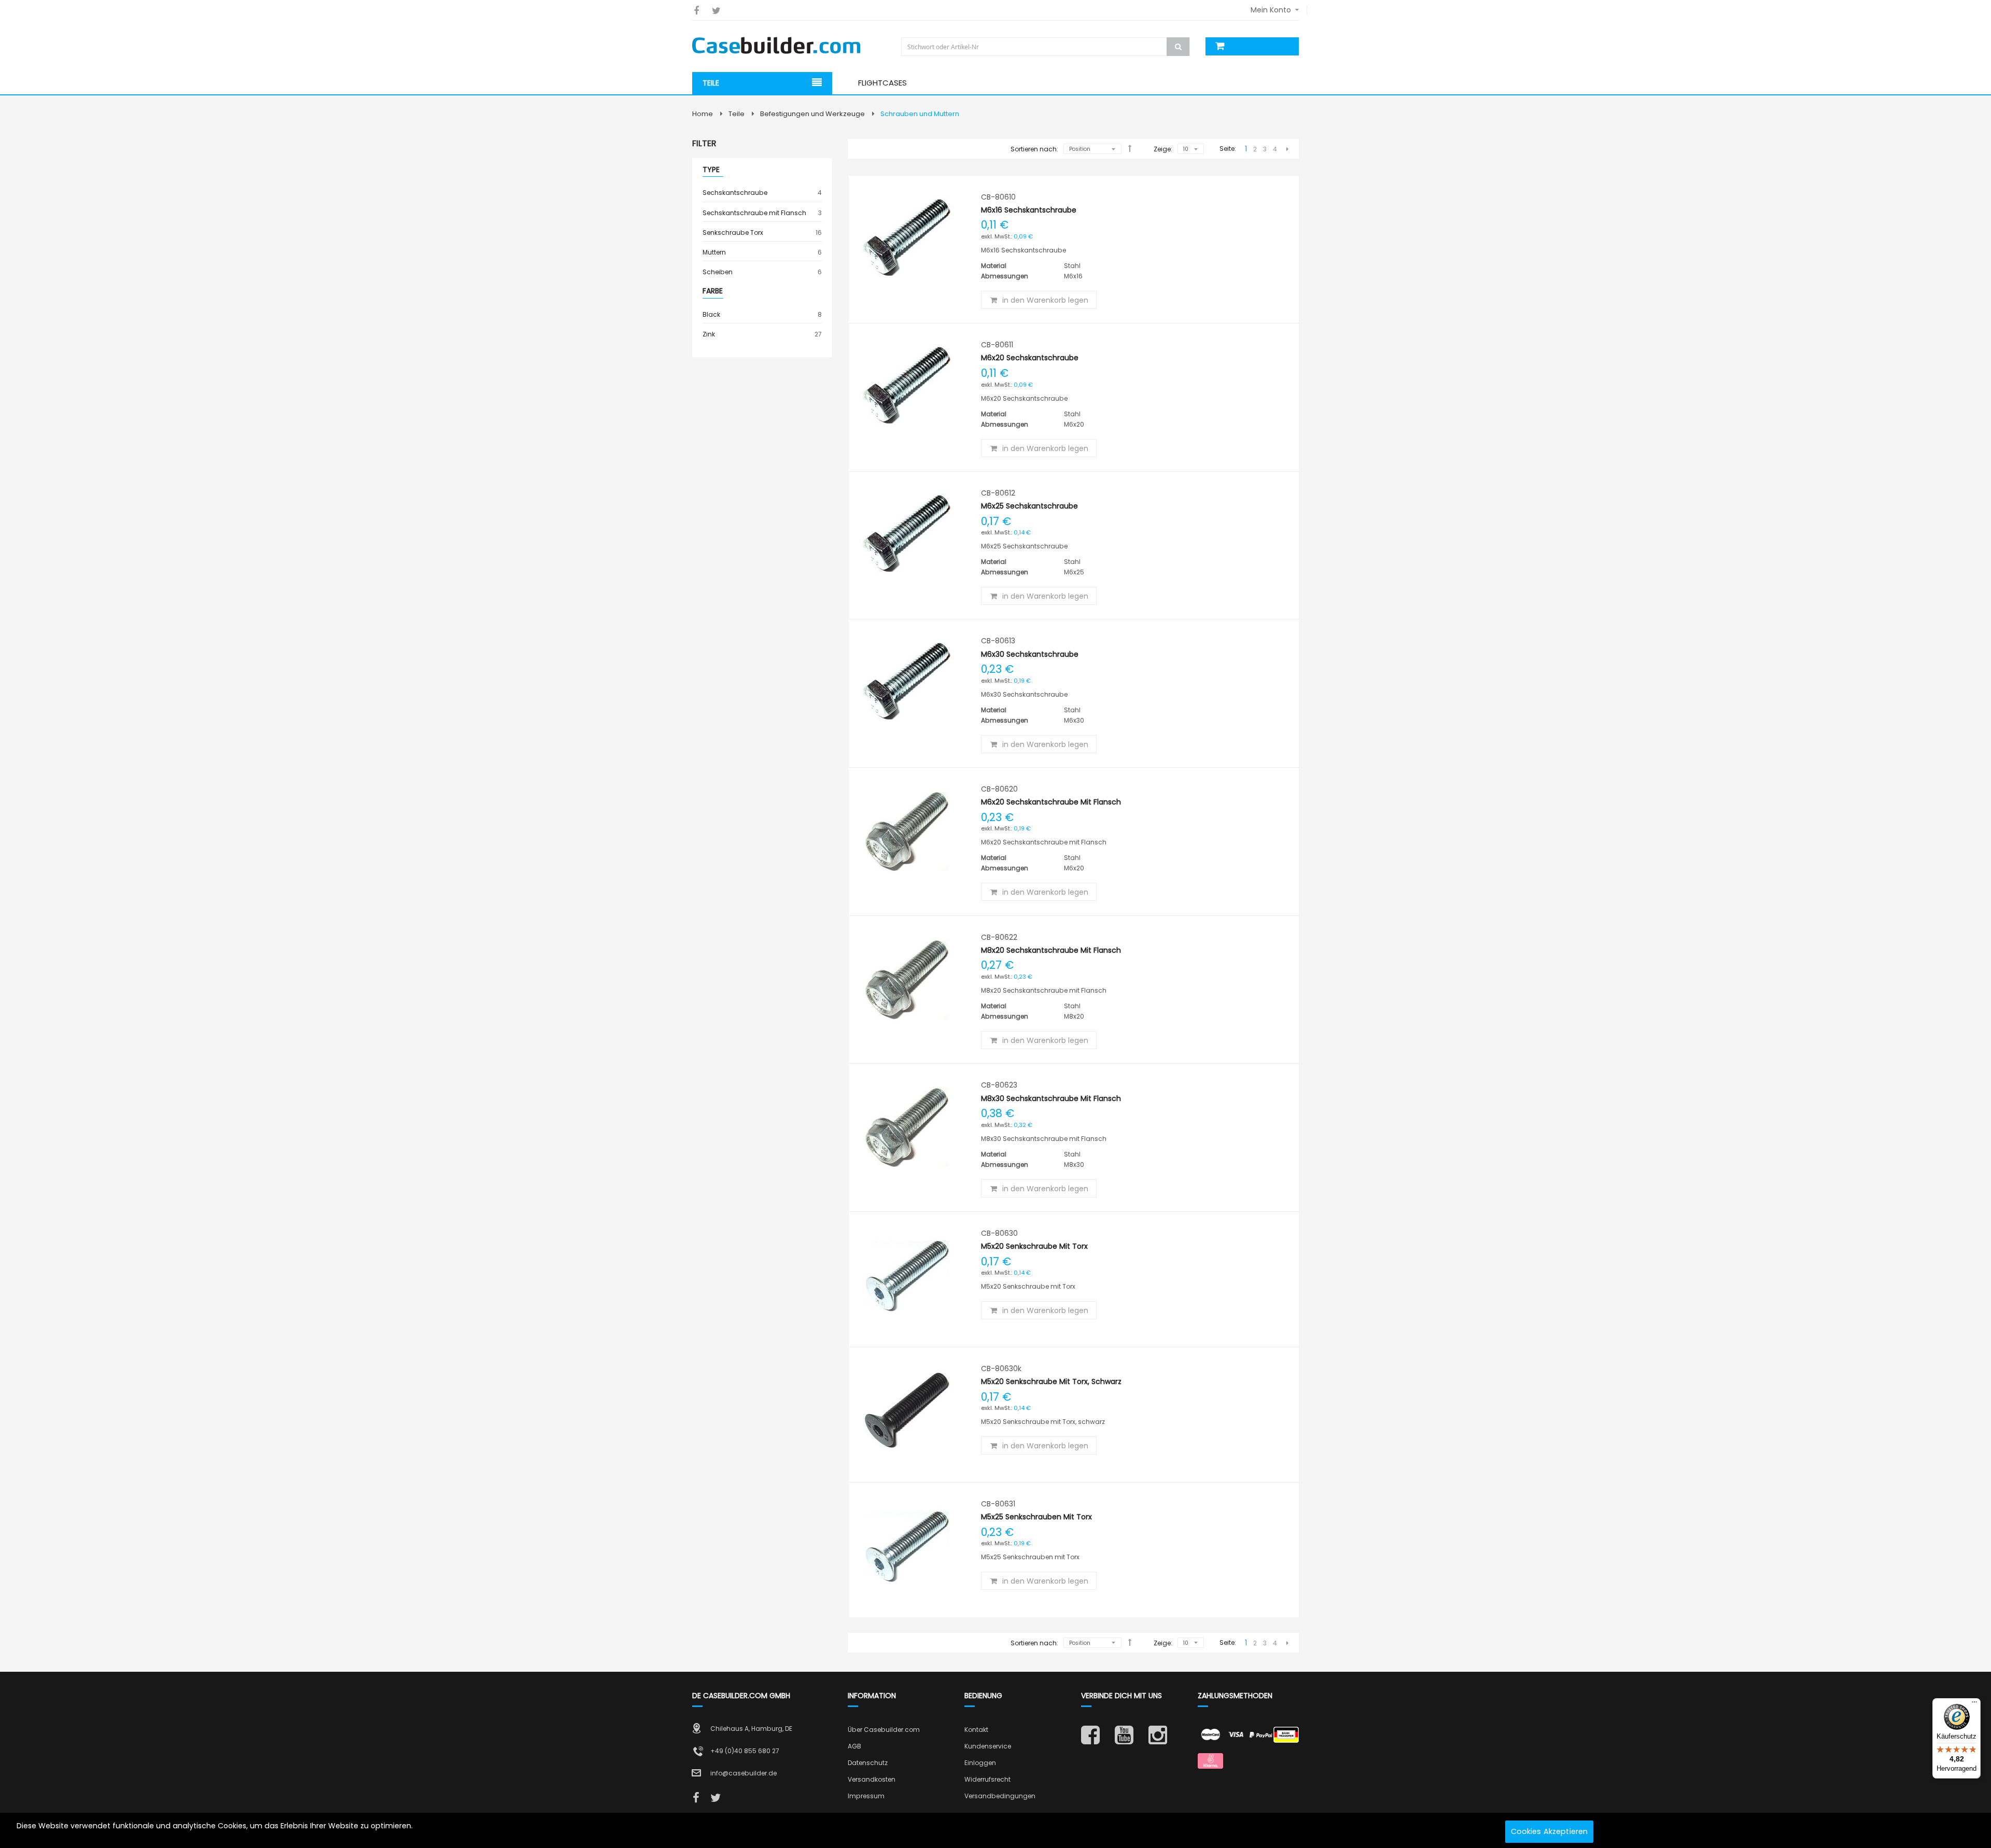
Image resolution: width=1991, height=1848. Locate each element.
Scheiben (762, 272)
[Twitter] (716, 11)
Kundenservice (988, 1746)
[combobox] (1047, 47)
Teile (737, 114)
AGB (854, 1746)
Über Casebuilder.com (884, 1730)
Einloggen (980, 1763)
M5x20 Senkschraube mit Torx (1034, 1246)
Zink (762, 334)
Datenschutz (868, 1763)
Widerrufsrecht (987, 1779)
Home (703, 114)
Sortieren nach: (1034, 149)
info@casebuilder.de (744, 1773)
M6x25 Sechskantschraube (1029, 506)
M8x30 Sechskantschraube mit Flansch (1051, 1098)
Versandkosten (872, 1779)
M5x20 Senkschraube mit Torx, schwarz (1051, 1381)
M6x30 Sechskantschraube (1030, 654)
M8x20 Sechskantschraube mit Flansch (1051, 950)
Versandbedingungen (1000, 1796)
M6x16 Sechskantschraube (1029, 210)
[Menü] (1974, 1704)
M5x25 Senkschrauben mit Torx (1036, 1517)
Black (762, 314)
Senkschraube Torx (762, 232)
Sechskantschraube (762, 192)
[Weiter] (1287, 149)
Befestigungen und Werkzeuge (812, 114)
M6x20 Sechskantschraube (1030, 358)
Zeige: (1163, 149)
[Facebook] (696, 11)
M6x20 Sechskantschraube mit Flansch (1051, 802)
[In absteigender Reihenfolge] (1130, 148)
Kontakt (976, 1730)
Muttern (762, 252)
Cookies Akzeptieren (1550, 1831)
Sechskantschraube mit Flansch (762, 213)
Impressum (866, 1796)
